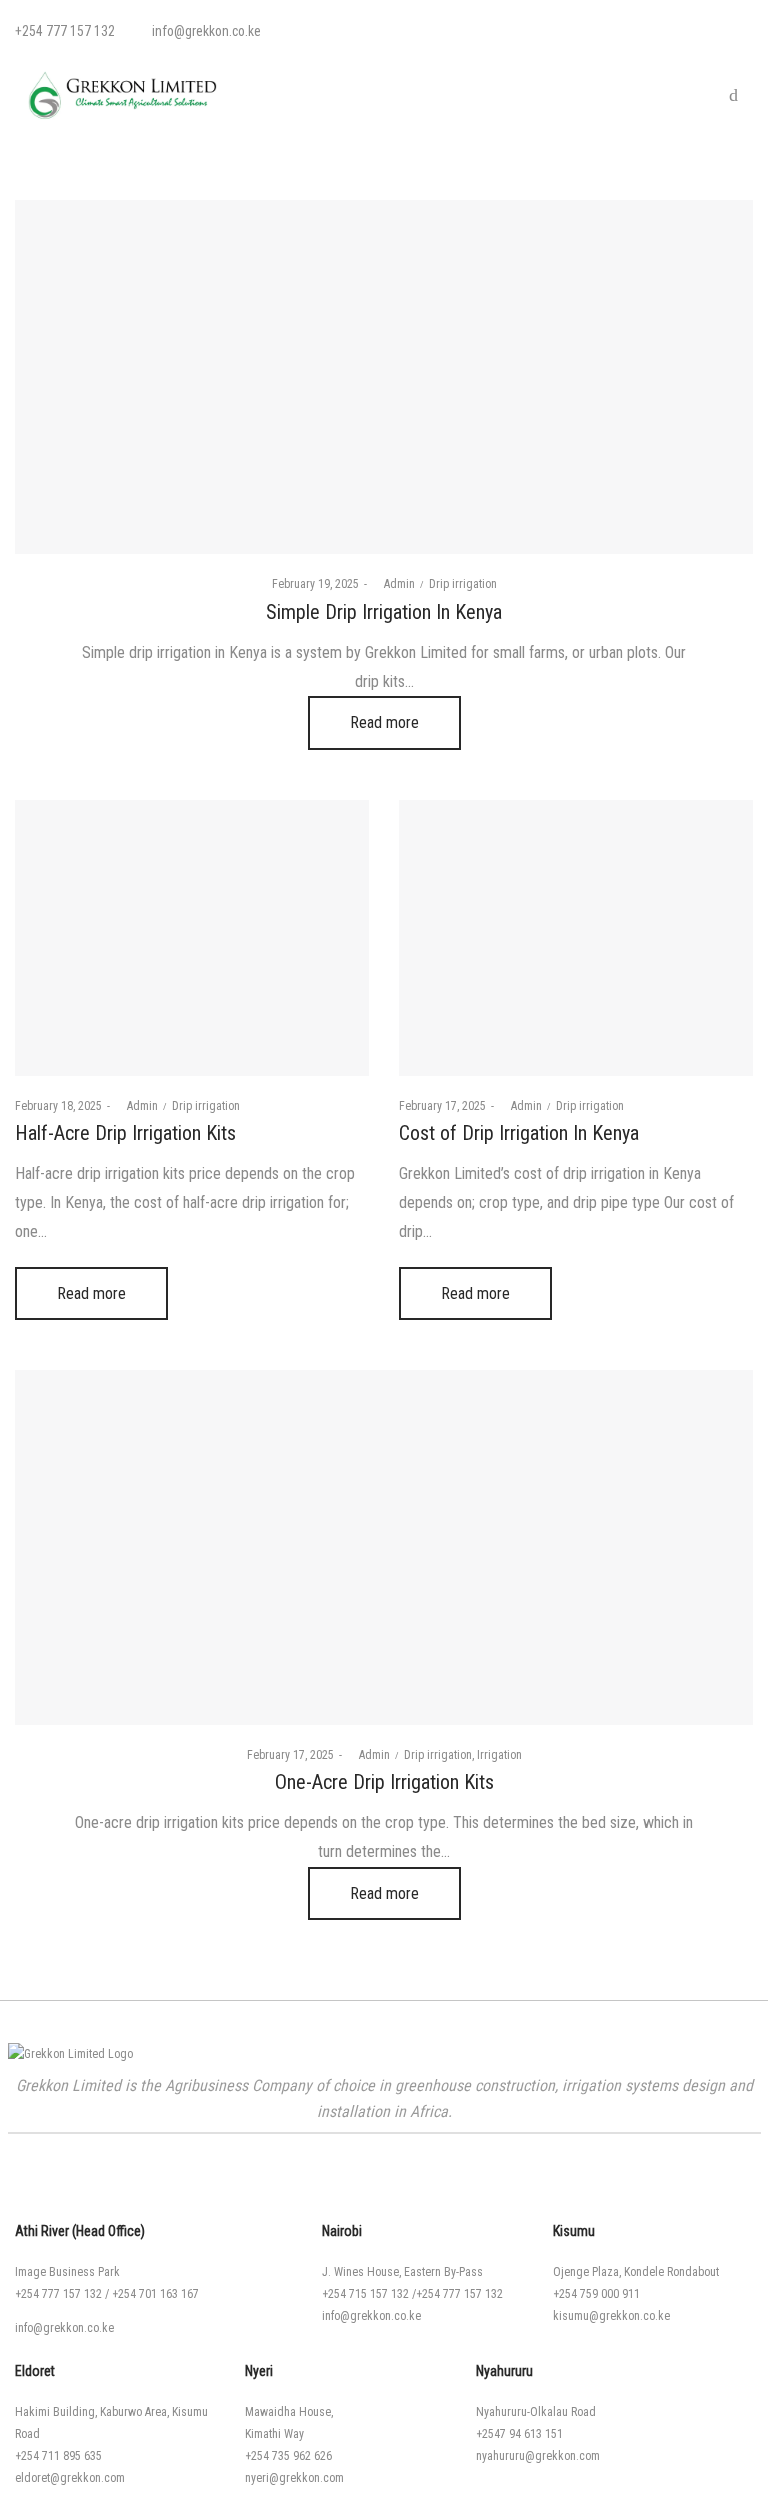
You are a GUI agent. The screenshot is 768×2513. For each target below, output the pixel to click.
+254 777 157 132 (58, 2294)
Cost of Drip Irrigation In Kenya (519, 1133)
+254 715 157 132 (365, 2294)
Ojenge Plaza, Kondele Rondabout (636, 2272)
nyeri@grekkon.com (294, 2478)
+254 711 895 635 (58, 2456)
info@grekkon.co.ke (64, 2328)
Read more (384, 722)
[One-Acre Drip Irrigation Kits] (384, 1547)
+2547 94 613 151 (519, 2434)
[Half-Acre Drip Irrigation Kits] (192, 938)
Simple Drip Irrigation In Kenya (384, 612)
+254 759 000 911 (596, 2294)
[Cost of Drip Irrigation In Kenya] (576, 938)
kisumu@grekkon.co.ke (611, 2316)
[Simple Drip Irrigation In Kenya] (384, 377)
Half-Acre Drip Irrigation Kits (125, 1133)
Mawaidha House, (289, 2412)
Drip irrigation (463, 584)
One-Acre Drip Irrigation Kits (384, 1782)
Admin (393, 584)
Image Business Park (67, 2272)
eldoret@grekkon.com (70, 2478)
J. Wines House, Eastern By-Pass (402, 2272)
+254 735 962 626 (288, 2456)
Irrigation (499, 1755)
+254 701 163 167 (155, 2294)
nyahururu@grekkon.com (538, 2456)
